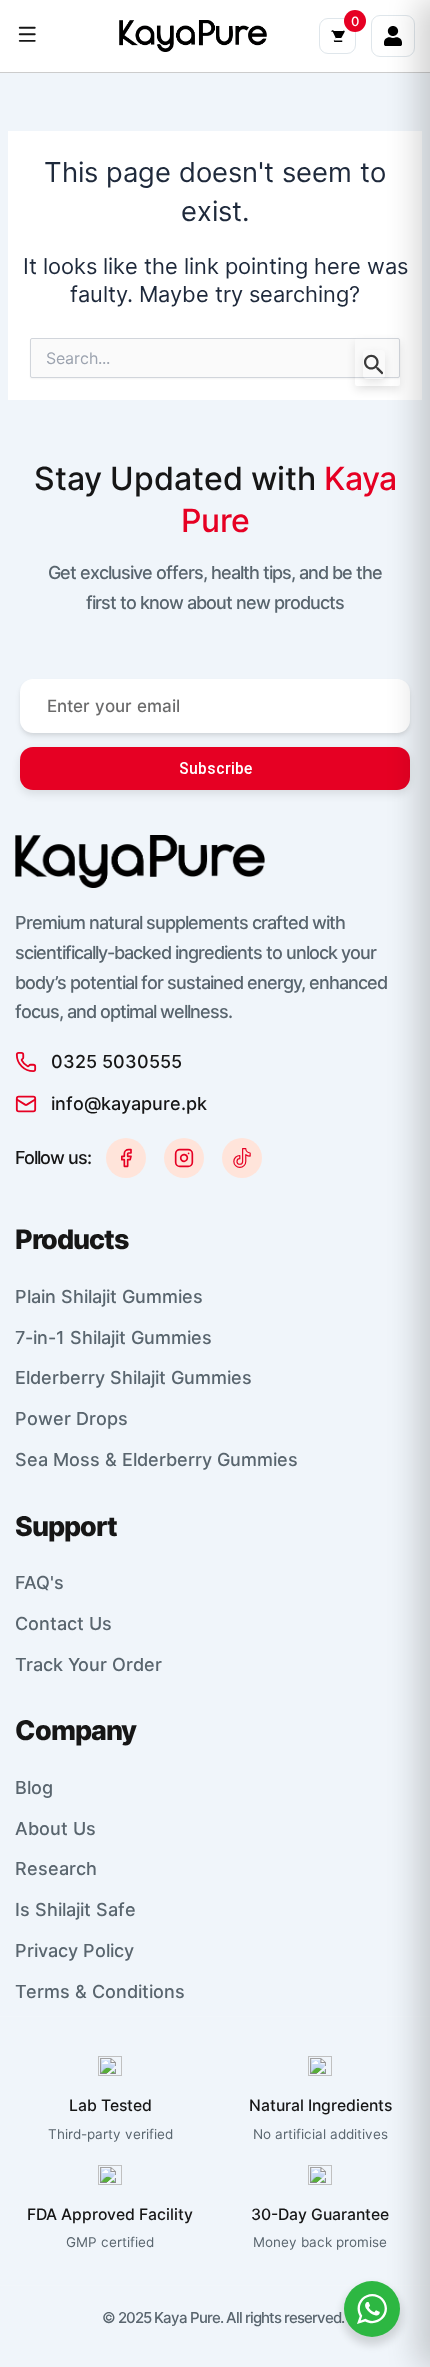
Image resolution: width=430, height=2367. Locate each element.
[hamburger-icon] (27, 36)
